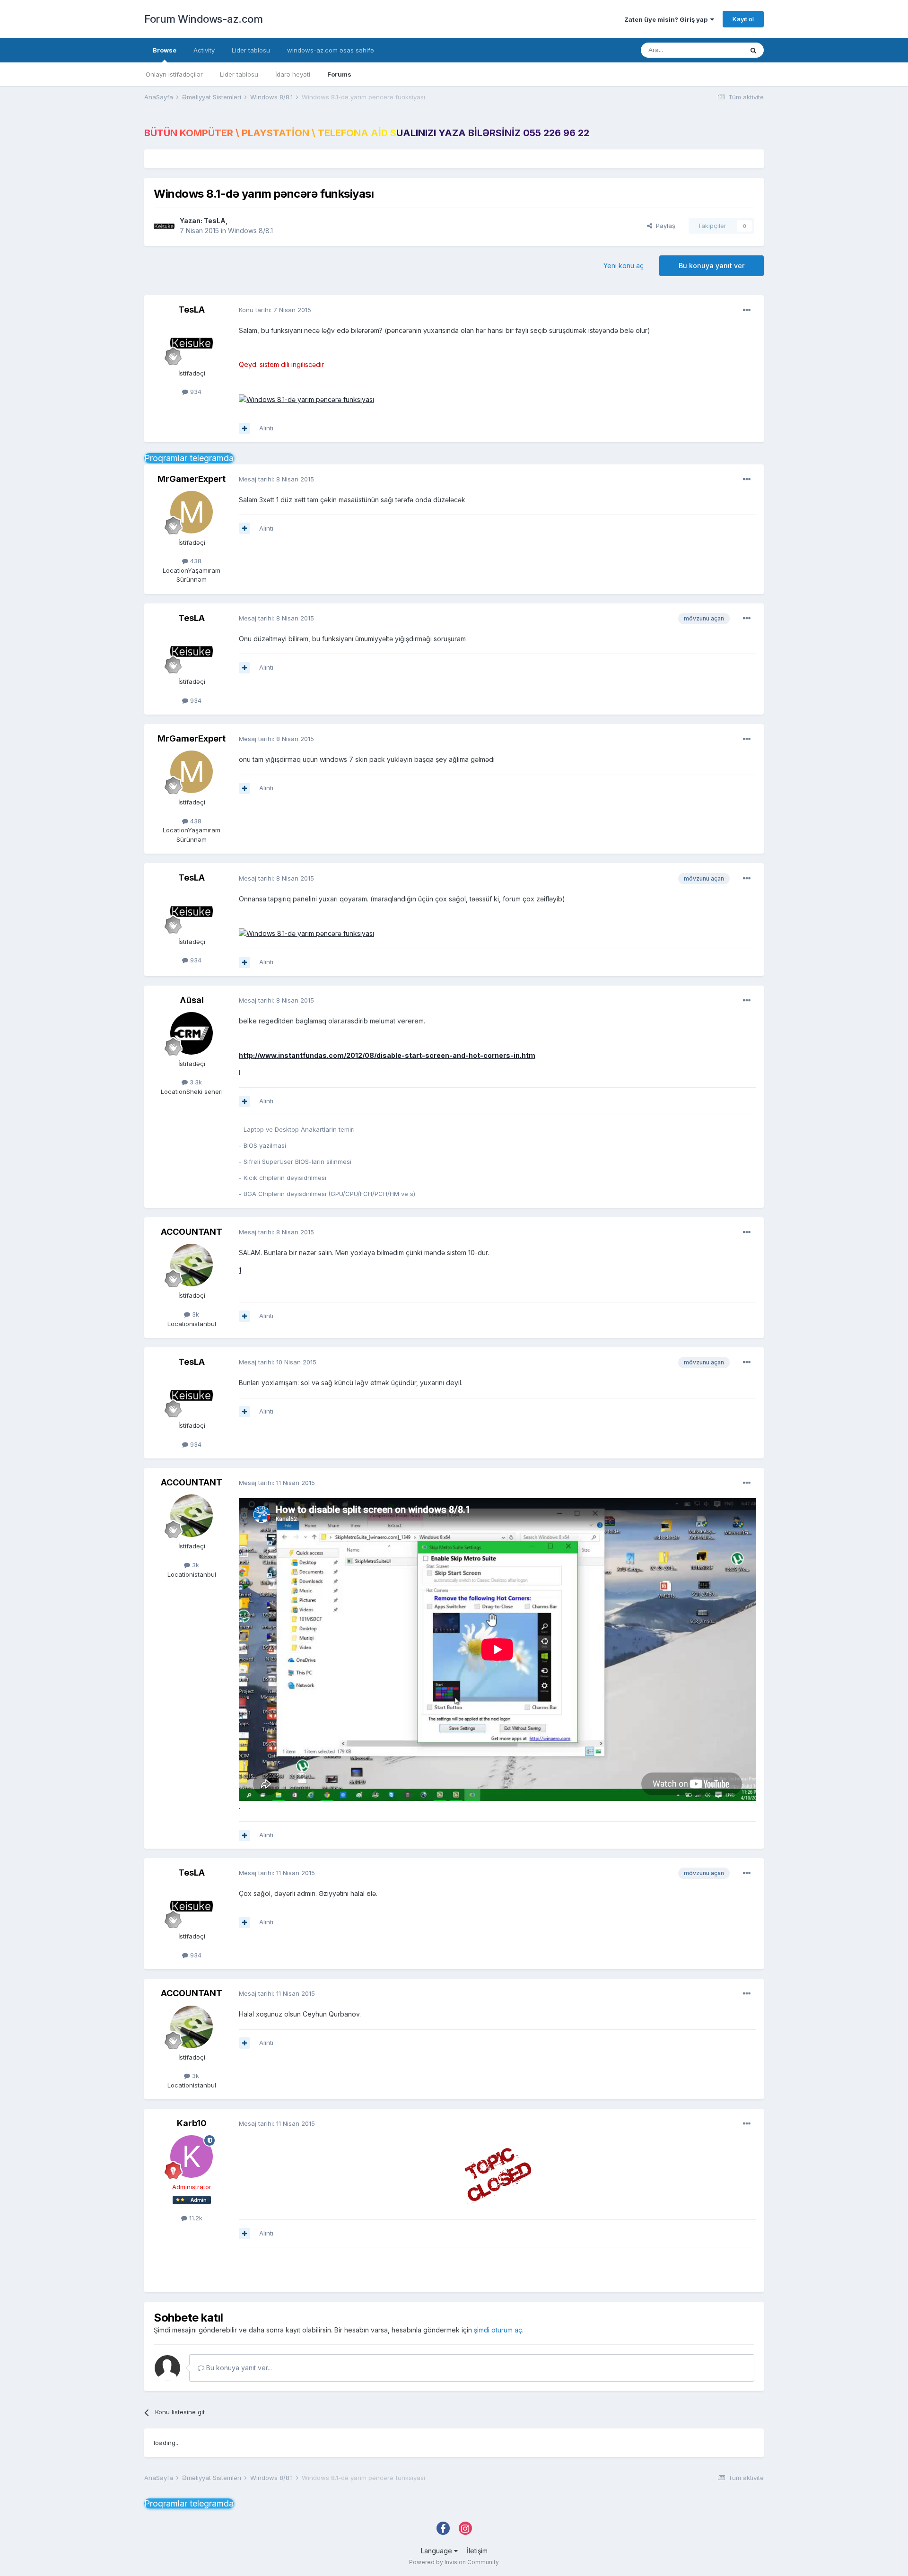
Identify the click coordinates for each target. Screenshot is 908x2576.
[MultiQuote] (244, 428)
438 (195, 561)
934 (195, 392)
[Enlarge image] (498, 2174)
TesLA (215, 221)
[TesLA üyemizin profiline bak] (164, 226)
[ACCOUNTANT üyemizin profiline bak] (192, 1265)
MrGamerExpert (192, 479)
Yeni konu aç (624, 266)
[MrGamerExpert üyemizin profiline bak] (192, 512)
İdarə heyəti (293, 74)
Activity (204, 50)
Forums (339, 74)
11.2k (195, 2218)
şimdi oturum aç (498, 2330)
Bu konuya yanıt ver (712, 266)
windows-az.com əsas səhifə (331, 50)
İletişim (477, 2551)
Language (437, 2551)
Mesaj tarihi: (276, 479)
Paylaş (664, 226)
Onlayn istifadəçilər (174, 74)
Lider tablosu (239, 74)
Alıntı (266, 428)
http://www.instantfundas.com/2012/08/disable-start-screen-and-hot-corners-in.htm (387, 1055)
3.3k (195, 1082)
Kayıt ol (743, 19)
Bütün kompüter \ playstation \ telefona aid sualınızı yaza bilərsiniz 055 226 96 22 (367, 133)
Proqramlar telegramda (189, 458)
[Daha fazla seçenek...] (747, 310)
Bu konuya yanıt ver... (238, 2368)
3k (195, 1314)
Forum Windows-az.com (203, 19)
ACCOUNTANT (192, 1232)
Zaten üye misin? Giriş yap (667, 19)
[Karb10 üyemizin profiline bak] (192, 2157)
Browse (165, 50)
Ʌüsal (192, 1000)
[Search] (753, 50)
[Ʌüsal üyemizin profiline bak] (192, 1033)
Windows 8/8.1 (250, 231)
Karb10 (192, 2123)
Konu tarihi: (275, 310)
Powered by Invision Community (454, 2562)
